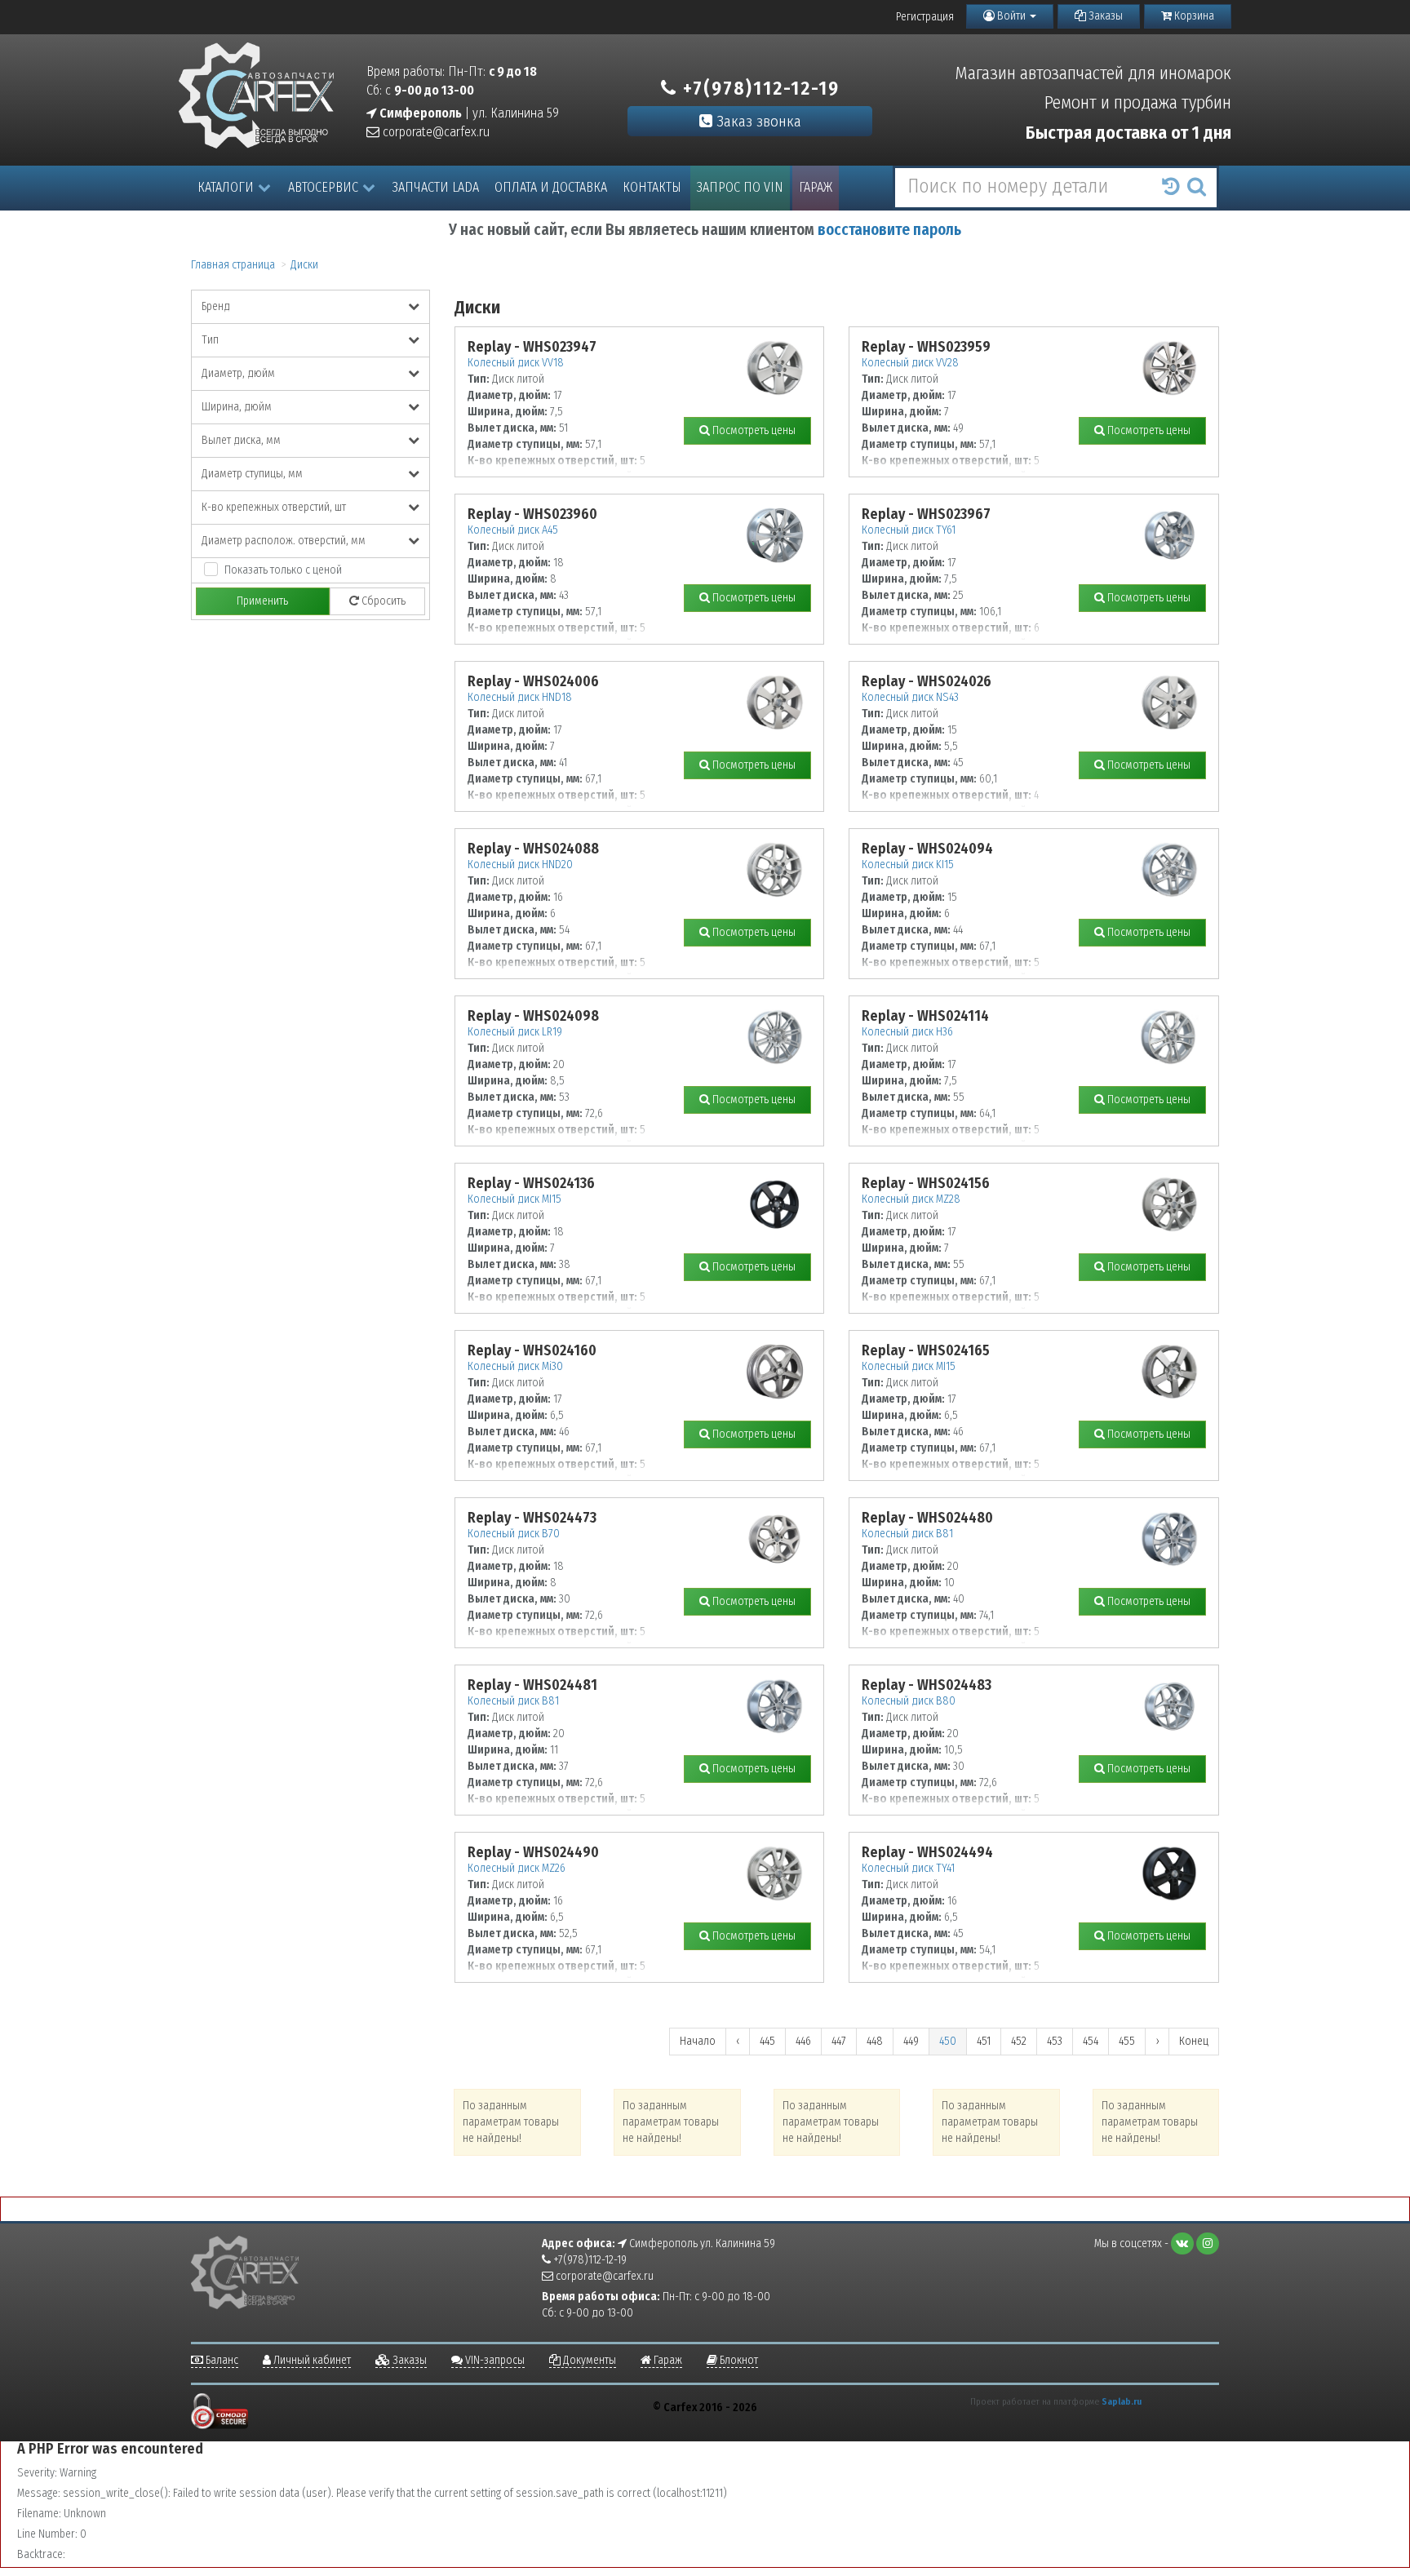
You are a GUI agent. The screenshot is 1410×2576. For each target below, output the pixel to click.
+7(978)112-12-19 (758, 88)
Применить (262, 601)
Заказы (1104, 16)
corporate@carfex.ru (435, 132)
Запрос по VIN (740, 187)
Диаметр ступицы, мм (252, 474)
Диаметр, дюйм (238, 373)
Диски (304, 265)
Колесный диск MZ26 (517, 1868)
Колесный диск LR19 (515, 1032)
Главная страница (233, 265)
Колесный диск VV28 (910, 363)
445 (767, 2041)
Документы (588, 2360)
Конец (1194, 2041)
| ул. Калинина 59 (468, 113)
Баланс (221, 2360)
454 (1091, 2041)
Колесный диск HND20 (520, 865)
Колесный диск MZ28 (911, 1199)
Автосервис (323, 187)
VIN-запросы (494, 2360)
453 (1055, 2041)
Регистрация (925, 17)
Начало (698, 2041)
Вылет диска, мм (241, 440)
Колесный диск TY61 (909, 530)
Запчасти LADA (436, 187)
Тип (210, 340)
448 (875, 2041)
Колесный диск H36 (907, 1032)
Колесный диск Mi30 (515, 1366)
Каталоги (226, 187)
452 (1019, 2041)
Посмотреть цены (753, 430)
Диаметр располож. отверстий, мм (284, 541)
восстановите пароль (889, 230)
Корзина (1193, 16)
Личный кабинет (311, 2360)
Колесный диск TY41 (908, 1868)
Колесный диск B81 (907, 1534)
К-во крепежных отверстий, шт (274, 507)
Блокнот (738, 2360)
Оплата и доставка (551, 187)
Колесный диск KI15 (908, 865)
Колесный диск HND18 (520, 697)
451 (984, 2041)
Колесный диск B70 (514, 1534)
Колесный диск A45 (513, 530)
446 (803, 2041)
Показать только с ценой (283, 570)
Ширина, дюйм (237, 407)
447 (839, 2041)
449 (911, 2041)
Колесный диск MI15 (514, 1199)
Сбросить (382, 601)
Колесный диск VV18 (516, 363)
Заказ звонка (757, 121)
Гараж (816, 187)
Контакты (652, 187)
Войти (1011, 16)
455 (1127, 2041)
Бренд (216, 306)
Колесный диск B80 (909, 1701)
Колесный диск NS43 (910, 697)
